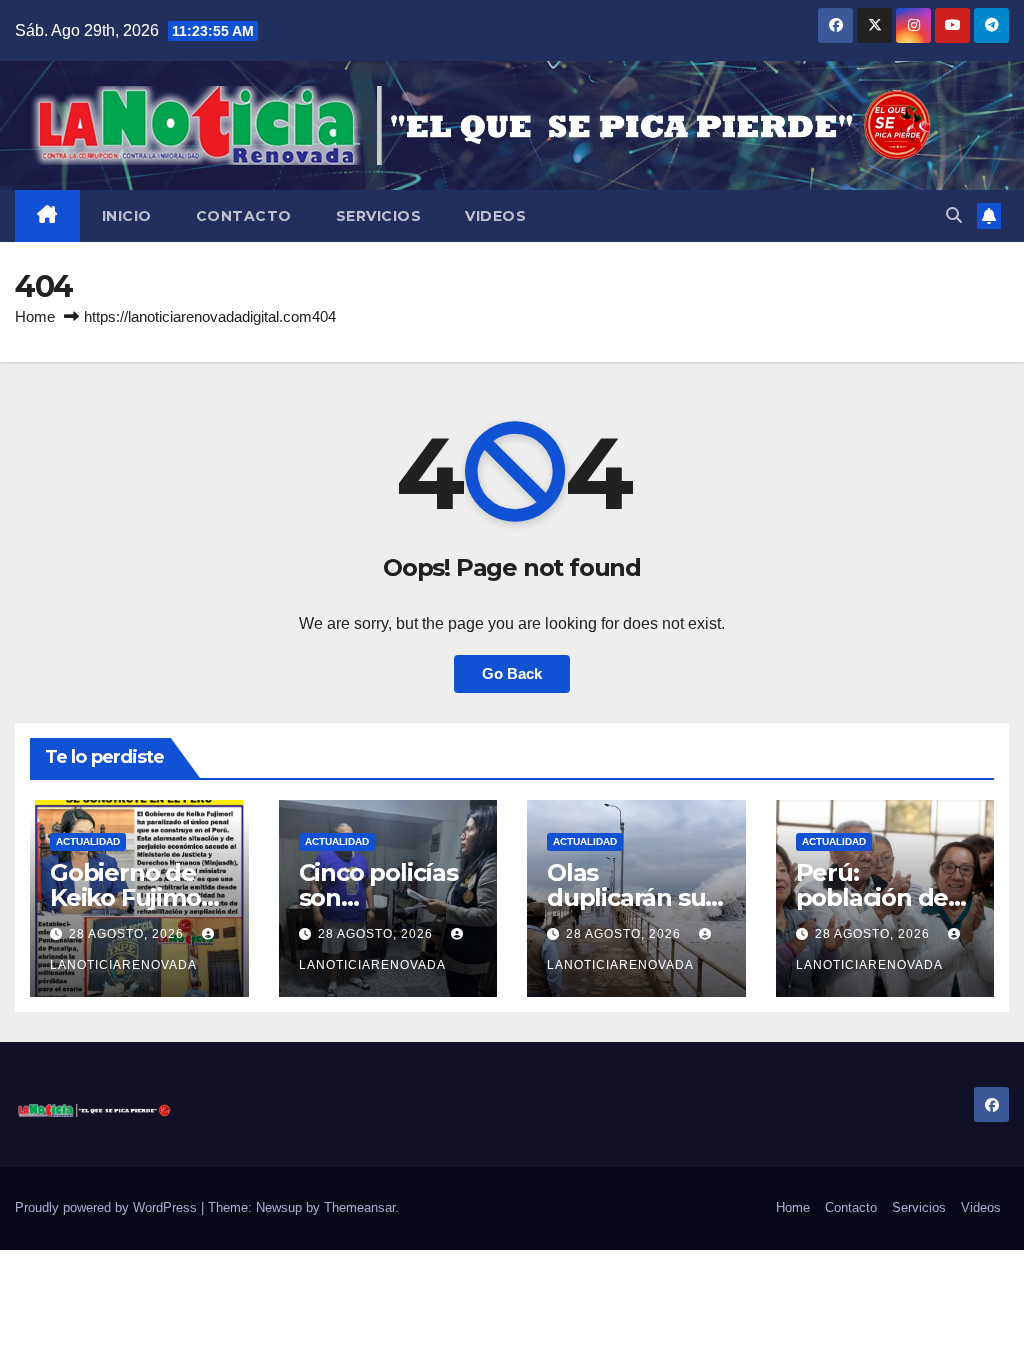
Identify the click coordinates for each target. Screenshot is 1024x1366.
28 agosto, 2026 (128, 934)
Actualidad (88, 841)
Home (35, 316)
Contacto (244, 216)
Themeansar (359, 1207)
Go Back (512, 673)
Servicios (379, 216)
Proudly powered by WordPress (108, 1207)
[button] (954, 215)
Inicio (127, 216)
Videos (495, 216)
